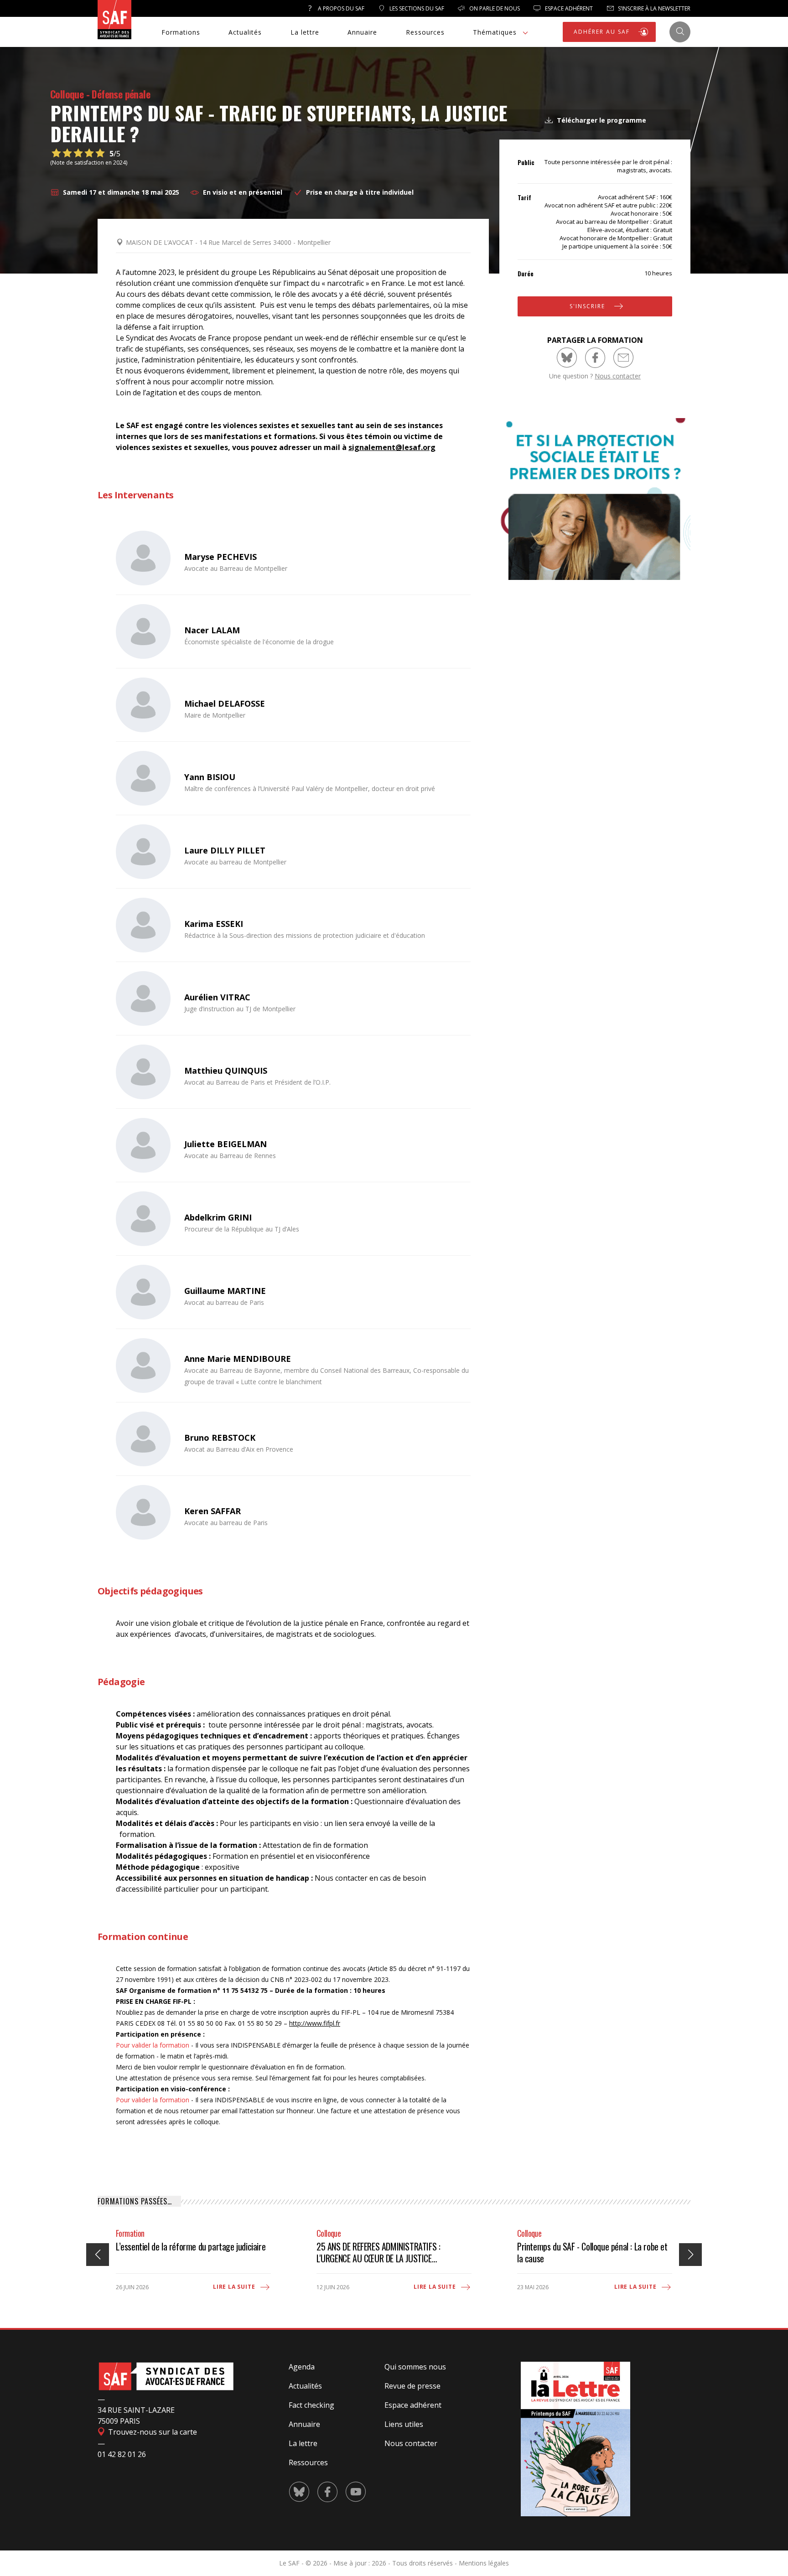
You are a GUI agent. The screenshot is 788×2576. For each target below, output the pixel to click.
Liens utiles (404, 2424)
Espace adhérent (413, 2405)
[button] (690, 2255)
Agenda (302, 2367)
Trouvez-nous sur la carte (152, 2432)
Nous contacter (618, 376)
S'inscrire (588, 306)
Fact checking (311, 2405)
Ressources (425, 32)
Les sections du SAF (416, 8)
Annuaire (362, 32)
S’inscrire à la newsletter (653, 8)
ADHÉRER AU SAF (603, 32)
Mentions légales (484, 2563)
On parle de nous (494, 8)
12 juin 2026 (333, 2287)
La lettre (305, 32)
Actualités (245, 32)
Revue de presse (412, 2386)
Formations (181, 32)
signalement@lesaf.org (392, 447)
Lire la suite (235, 2287)
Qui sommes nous (415, 2367)
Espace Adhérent (568, 8)
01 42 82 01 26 (122, 2454)
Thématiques (495, 32)
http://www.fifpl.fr (315, 2023)
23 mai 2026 (533, 2287)
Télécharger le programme (601, 120)
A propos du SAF (340, 8)
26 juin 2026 (132, 2287)
